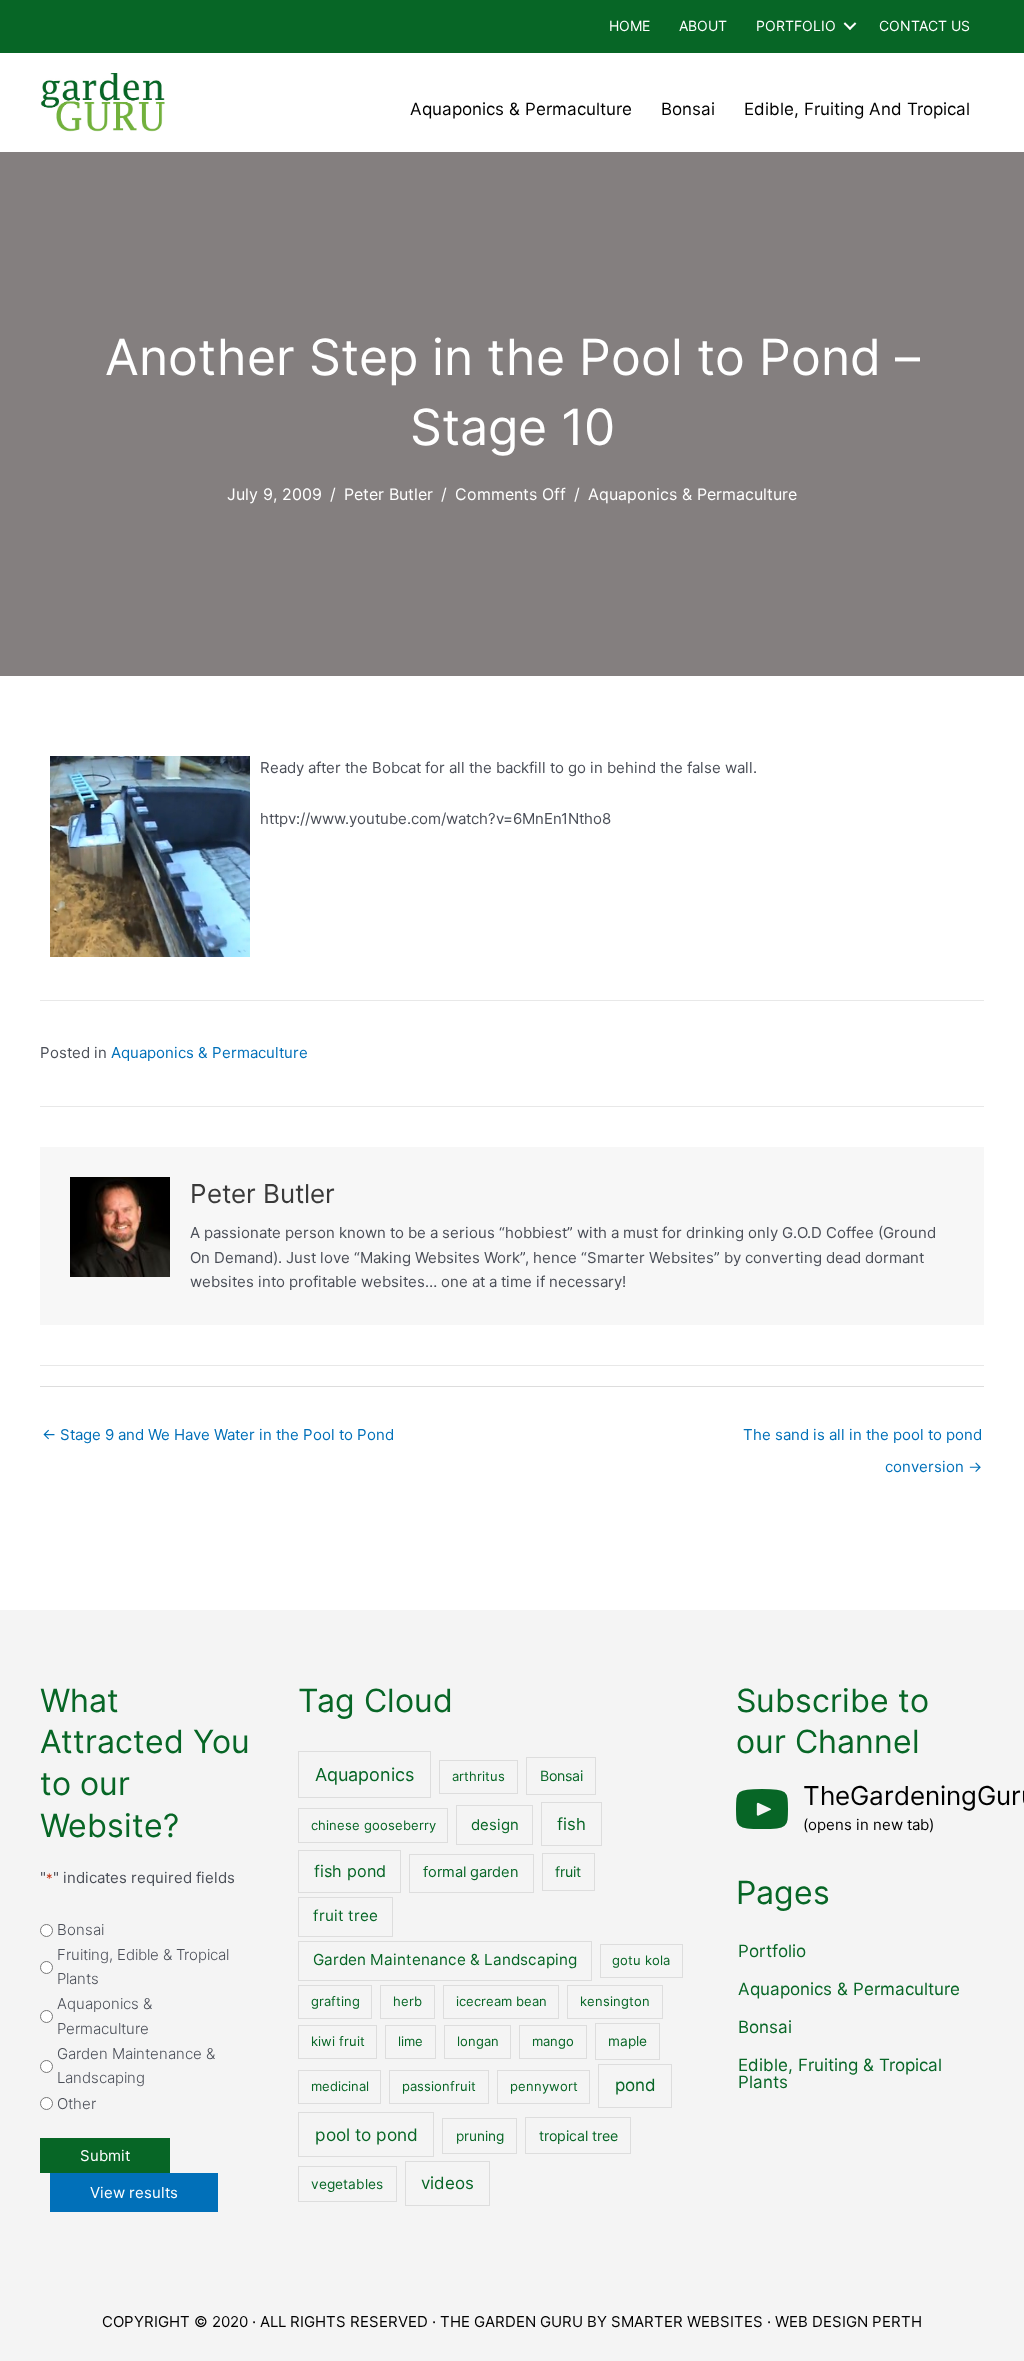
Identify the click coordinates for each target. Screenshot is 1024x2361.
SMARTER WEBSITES (687, 2321)
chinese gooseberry (373, 1825)
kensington (615, 2001)
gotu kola (641, 1960)
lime (410, 2041)
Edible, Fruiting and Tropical (857, 109)
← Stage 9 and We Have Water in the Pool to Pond (218, 1434)
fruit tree (345, 1915)
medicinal (340, 2086)
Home (629, 25)
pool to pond (366, 2134)
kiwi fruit (338, 2041)
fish (571, 1824)
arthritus (478, 1776)
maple (627, 2041)
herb (407, 2001)
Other (76, 2103)
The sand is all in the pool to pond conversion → (862, 1439)
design (495, 1825)
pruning (480, 2136)
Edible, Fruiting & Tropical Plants (840, 2073)
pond (635, 2085)
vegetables (347, 2184)
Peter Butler (388, 494)
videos (447, 2183)
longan (478, 2041)
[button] (850, 26)
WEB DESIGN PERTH (848, 2321)
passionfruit (439, 2086)
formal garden (471, 1872)
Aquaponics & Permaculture (521, 109)
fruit (568, 1871)
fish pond (350, 1871)
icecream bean (501, 2001)
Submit (105, 2155)
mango (553, 2041)
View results (134, 2192)
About (703, 25)
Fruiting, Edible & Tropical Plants (143, 1967)
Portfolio (796, 25)
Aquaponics (364, 1774)
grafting (335, 2001)
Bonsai (688, 109)
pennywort (544, 2086)
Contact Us (924, 25)
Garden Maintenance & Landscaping (136, 2066)
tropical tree (578, 2135)
